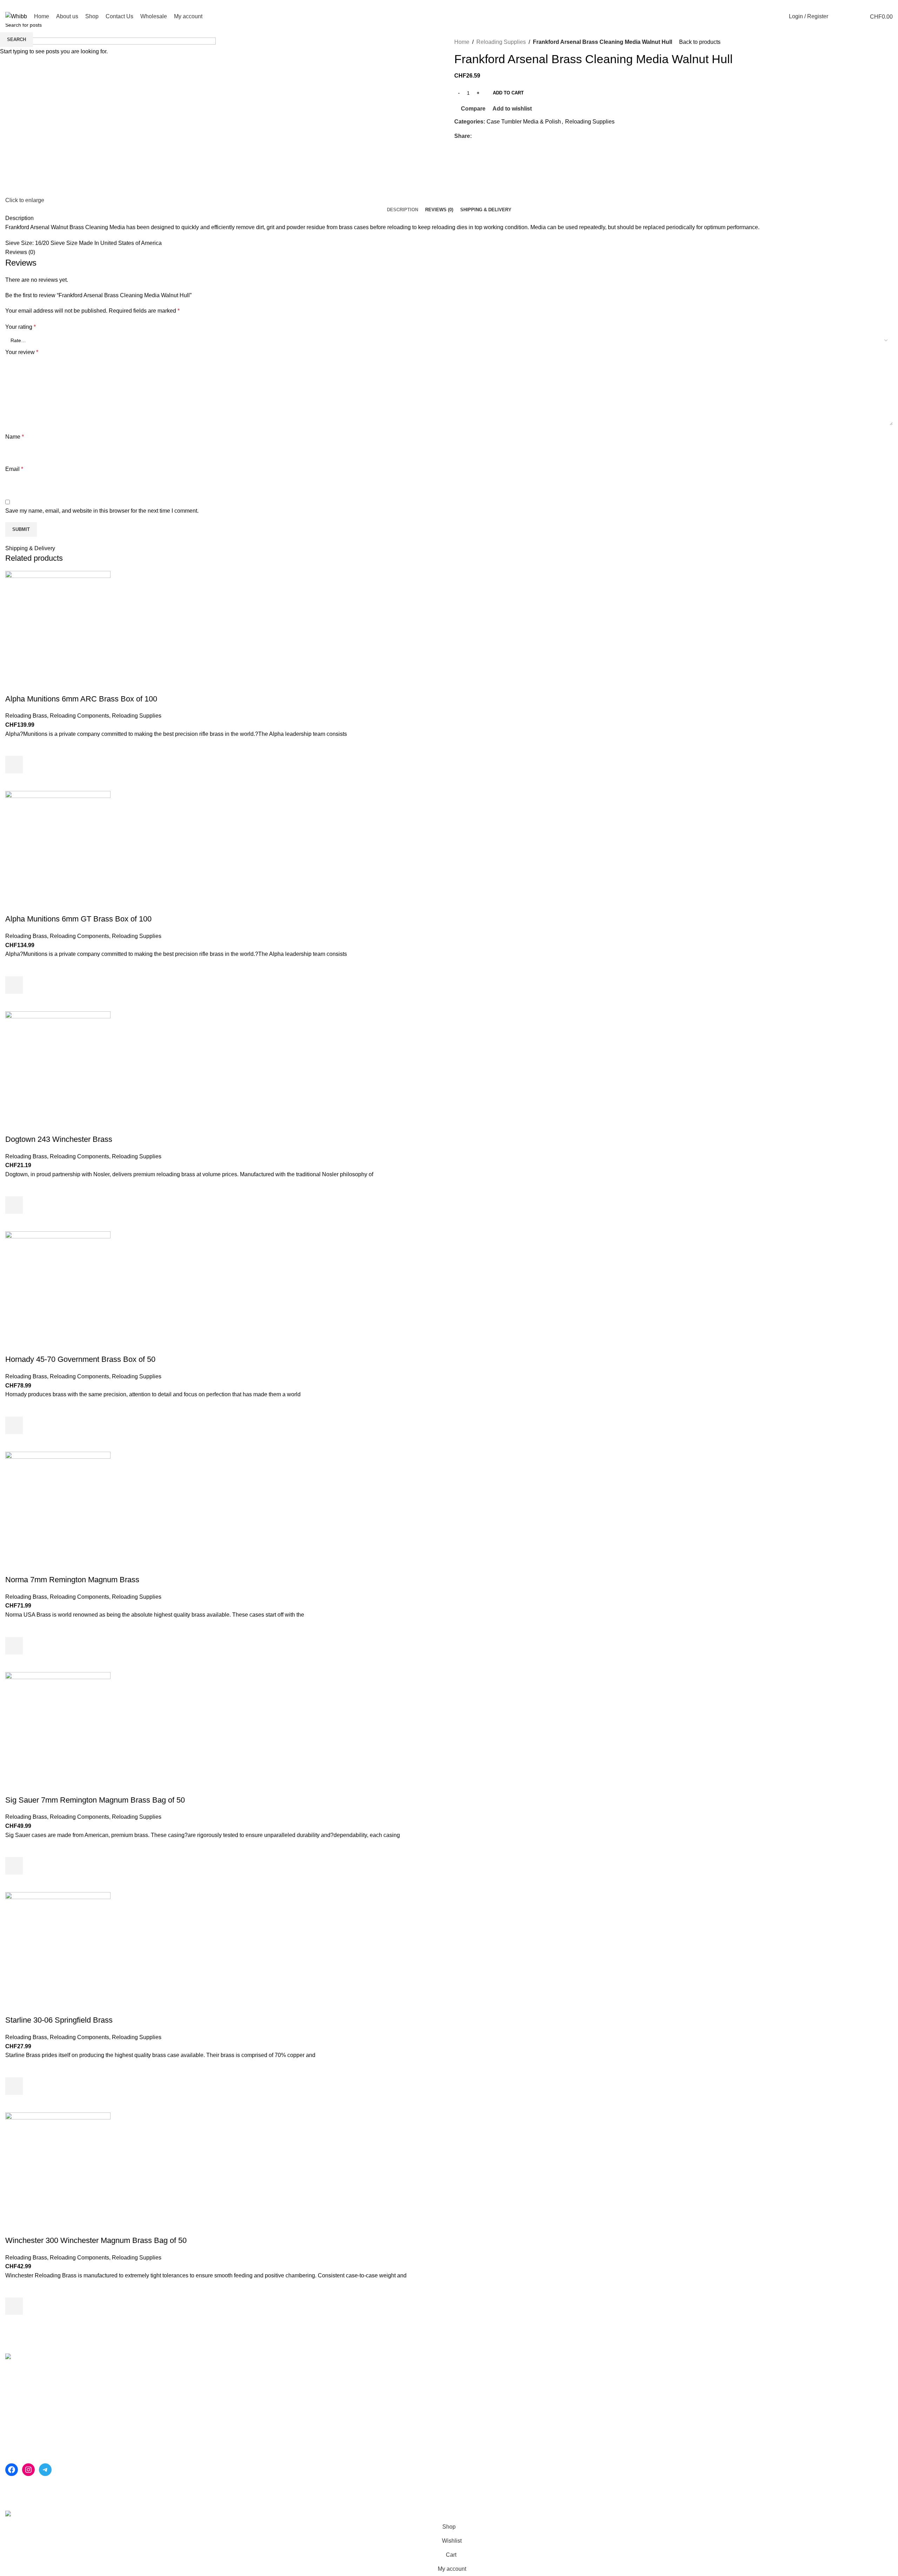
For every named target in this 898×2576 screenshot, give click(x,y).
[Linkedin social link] (881, 5)
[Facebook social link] (856, 5)
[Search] (837, 16)
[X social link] (865, 5)
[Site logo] (16, 16)
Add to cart (508, 93)
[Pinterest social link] (873, 5)
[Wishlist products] (849, 16)
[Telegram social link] (889, 5)
